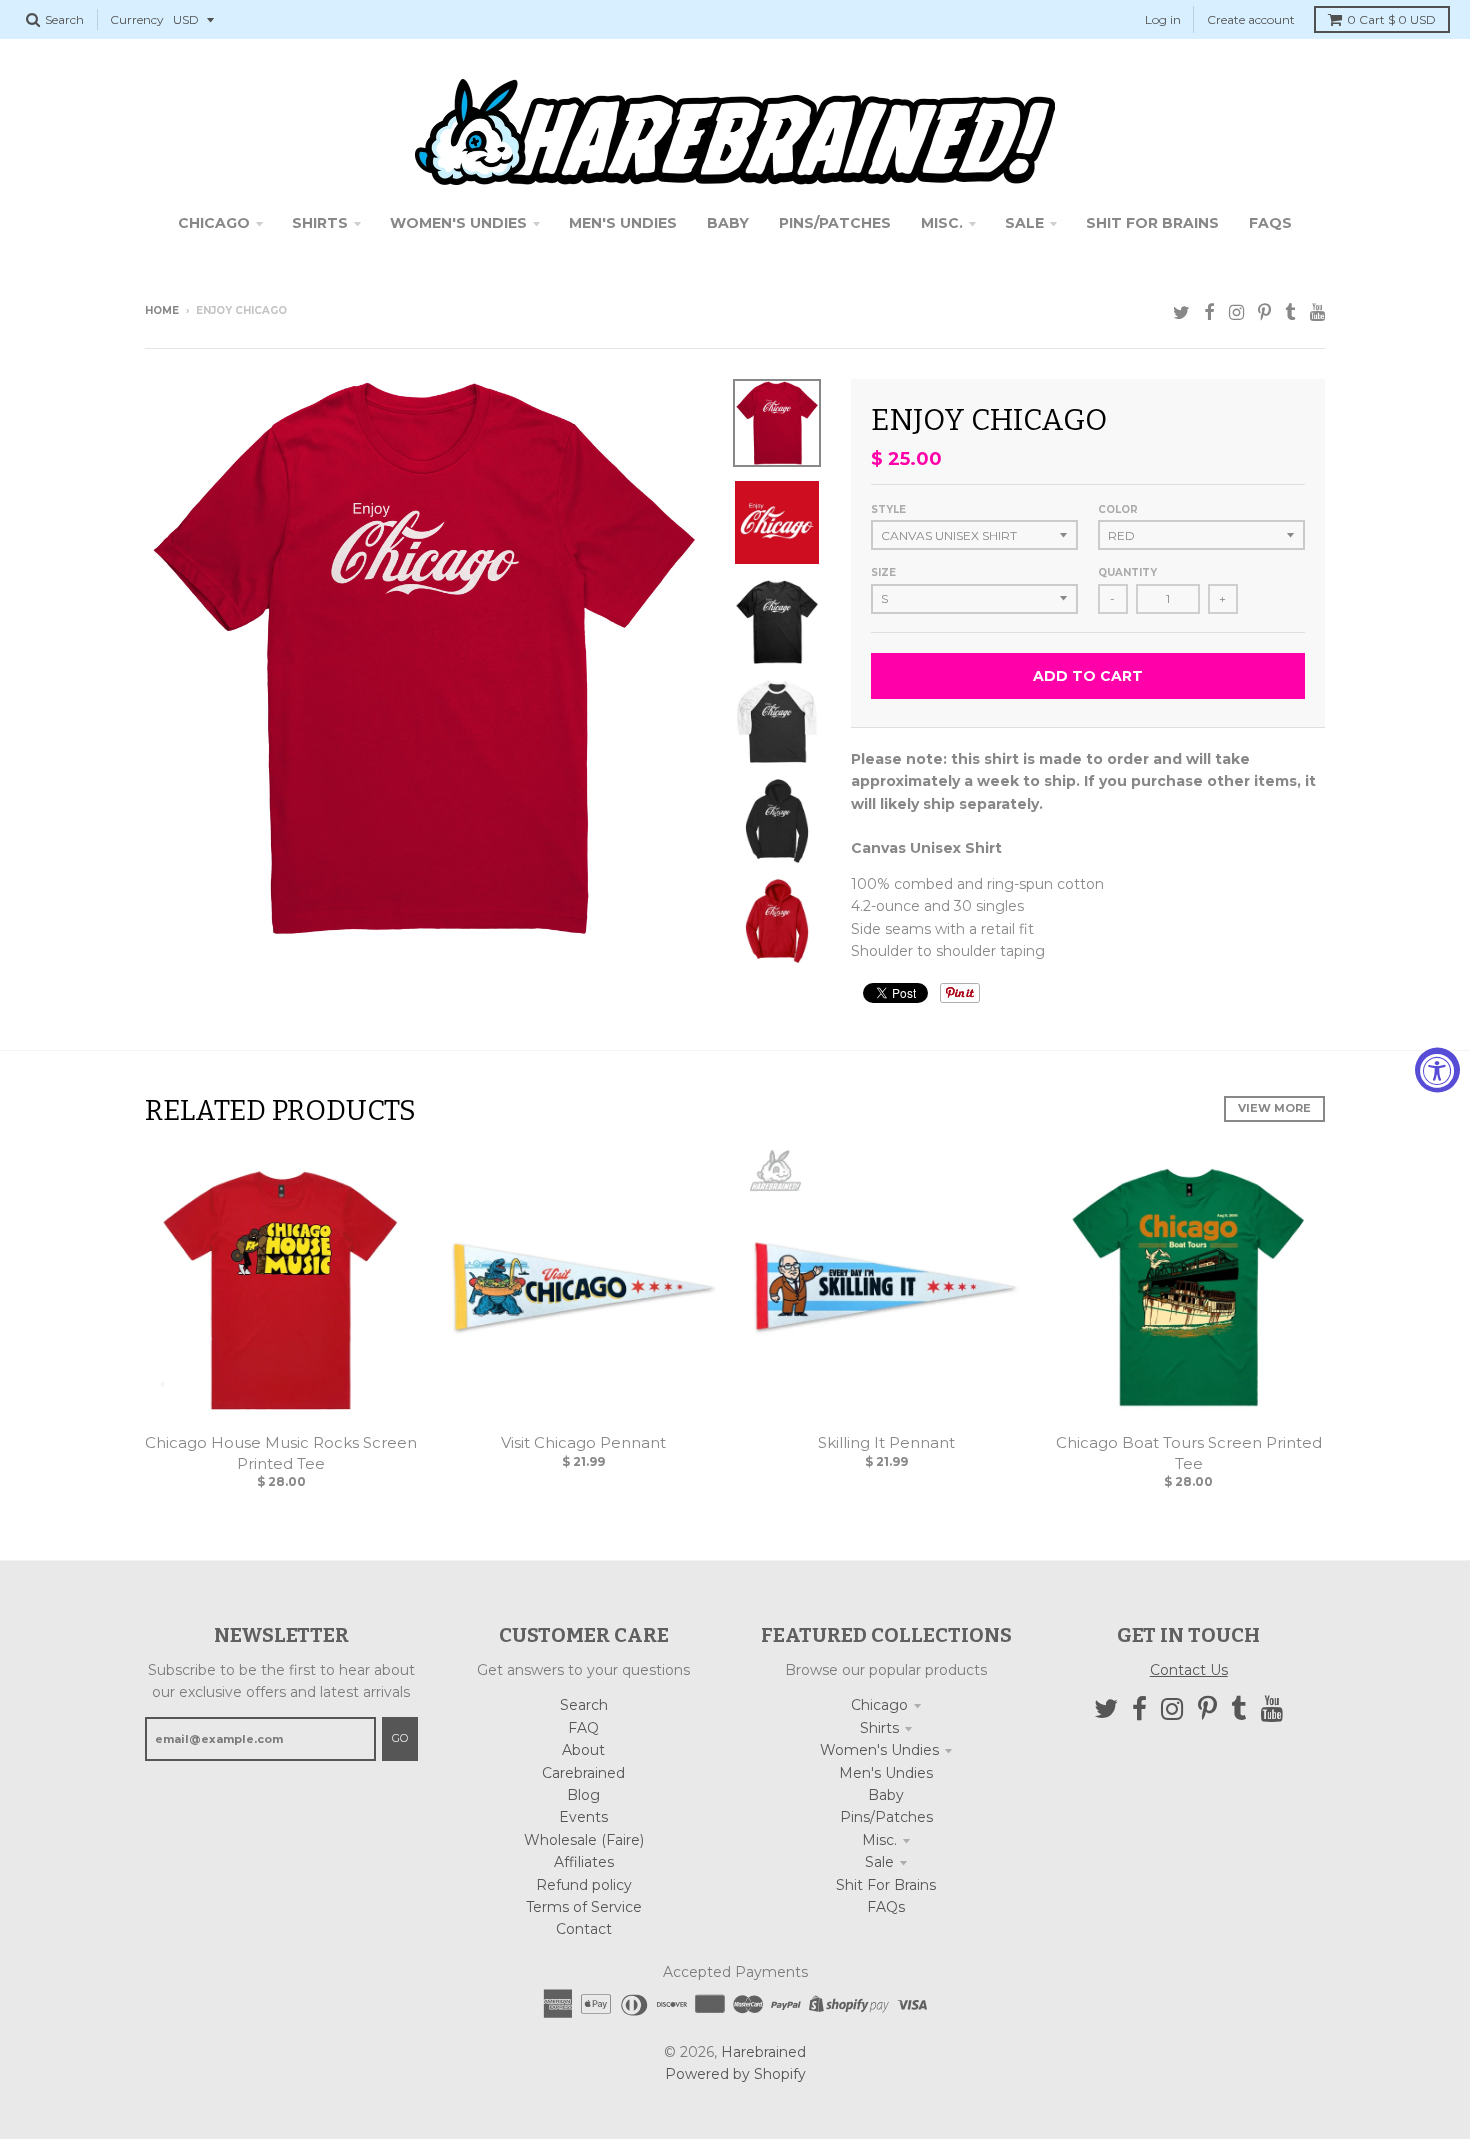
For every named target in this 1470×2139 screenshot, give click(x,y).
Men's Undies (886, 1773)
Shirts (879, 1728)
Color (1118, 509)
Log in (1163, 19)
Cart (1391, 19)
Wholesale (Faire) (584, 1840)
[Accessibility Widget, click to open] (1437, 1069)
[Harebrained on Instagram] (1236, 312)
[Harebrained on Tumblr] (1290, 312)
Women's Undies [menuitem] (458, 223)
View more (1274, 1108)
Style (888, 509)
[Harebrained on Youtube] (1317, 312)
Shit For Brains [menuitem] (1152, 223)
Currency (137, 19)
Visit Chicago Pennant (583, 1442)
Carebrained (583, 1773)
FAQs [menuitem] (1270, 223)
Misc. (879, 1840)
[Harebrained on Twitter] (1181, 312)
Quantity (1127, 572)
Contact (584, 1929)
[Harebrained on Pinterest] (1264, 312)
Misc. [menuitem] (942, 223)
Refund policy (584, 1885)
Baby (886, 1795)
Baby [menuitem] (728, 223)
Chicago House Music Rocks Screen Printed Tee (281, 1453)
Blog (583, 1795)
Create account (1251, 19)
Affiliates (584, 1862)
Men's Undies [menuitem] (623, 223)
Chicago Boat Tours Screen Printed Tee (1189, 1453)
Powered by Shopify (735, 2074)
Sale (879, 1862)
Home (162, 310)
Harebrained (763, 2052)
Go (400, 1738)
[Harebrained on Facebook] (1209, 312)
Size (883, 572)
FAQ (583, 1728)
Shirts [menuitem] (320, 223)
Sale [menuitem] (1024, 223)
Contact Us (1189, 1670)
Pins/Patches (886, 1817)
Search (584, 1705)
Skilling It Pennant (886, 1442)
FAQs (886, 1907)
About (583, 1750)
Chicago (879, 1705)
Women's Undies (879, 1750)
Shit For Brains (886, 1885)
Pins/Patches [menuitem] (835, 223)
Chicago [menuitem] (214, 223)
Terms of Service (584, 1907)
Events (583, 1817)
